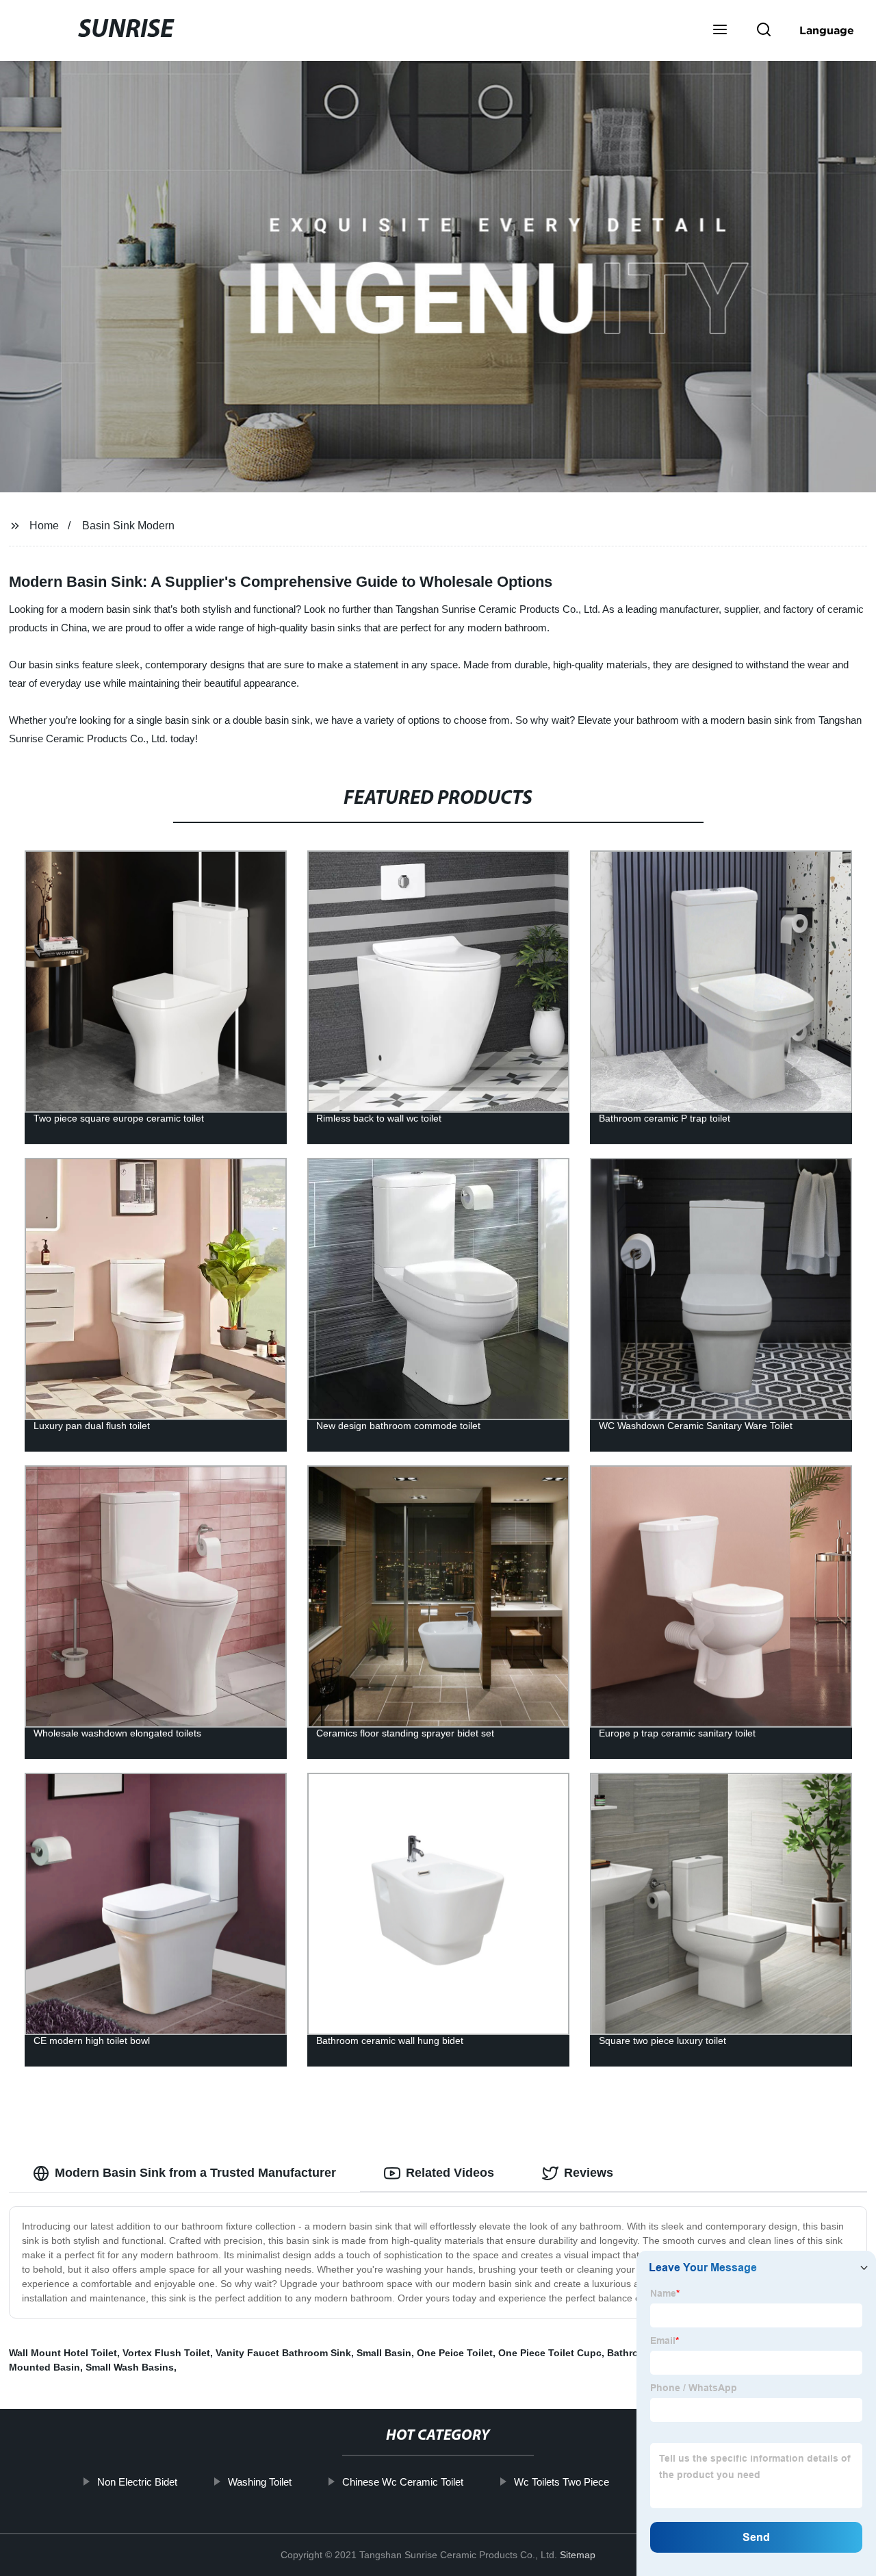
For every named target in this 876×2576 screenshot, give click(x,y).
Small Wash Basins (130, 2367)
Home (44, 526)
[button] (720, 31)
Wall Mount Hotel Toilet (63, 2353)
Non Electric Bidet (137, 2482)
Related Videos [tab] (450, 2173)
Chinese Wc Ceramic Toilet (403, 2482)
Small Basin (384, 2353)
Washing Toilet (260, 2482)
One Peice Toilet (455, 2353)
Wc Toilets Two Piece (562, 2482)
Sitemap (578, 2555)
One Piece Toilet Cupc (550, 2353)
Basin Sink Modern (128, 526)
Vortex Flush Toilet (166, 2353)
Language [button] (827, 30)
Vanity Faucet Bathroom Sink (283, 2353)
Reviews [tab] (589, 2173)
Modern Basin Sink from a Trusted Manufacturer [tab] (195, 2173)
